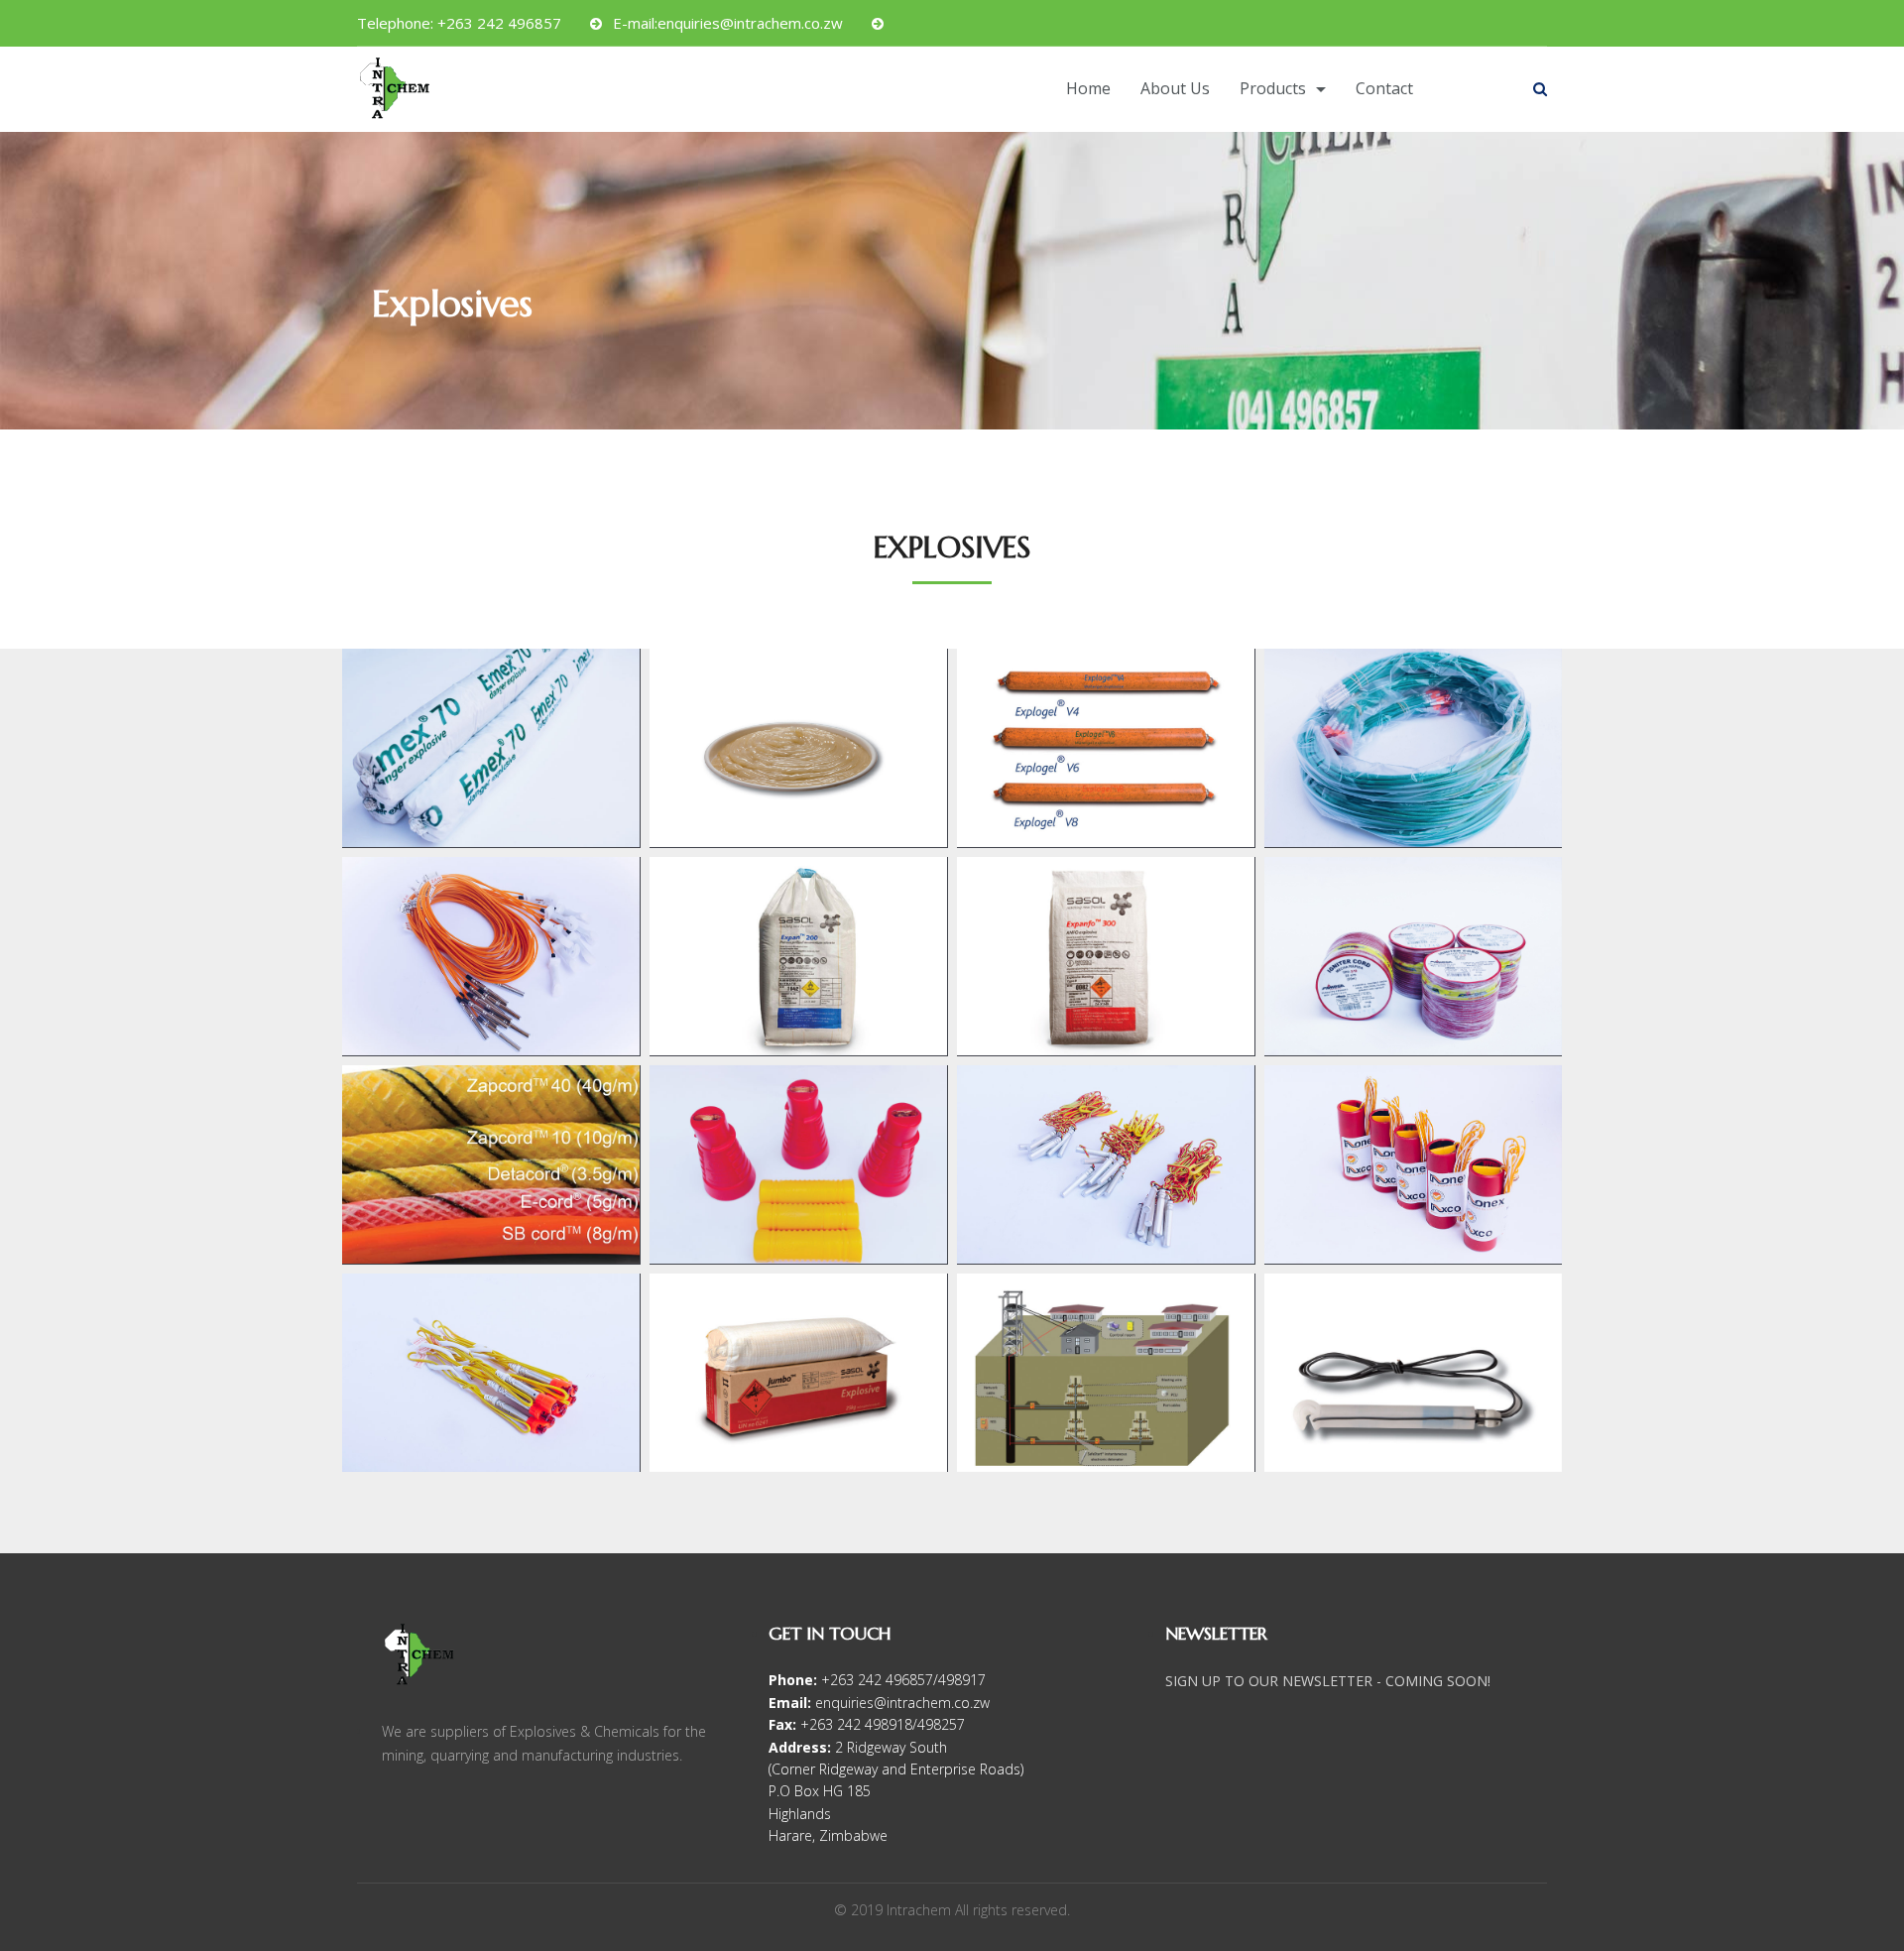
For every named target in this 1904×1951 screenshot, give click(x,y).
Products (1273, 88)
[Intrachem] (401, 93)
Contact (1384, 88)
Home (1088, 88)
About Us (1175, 88)
